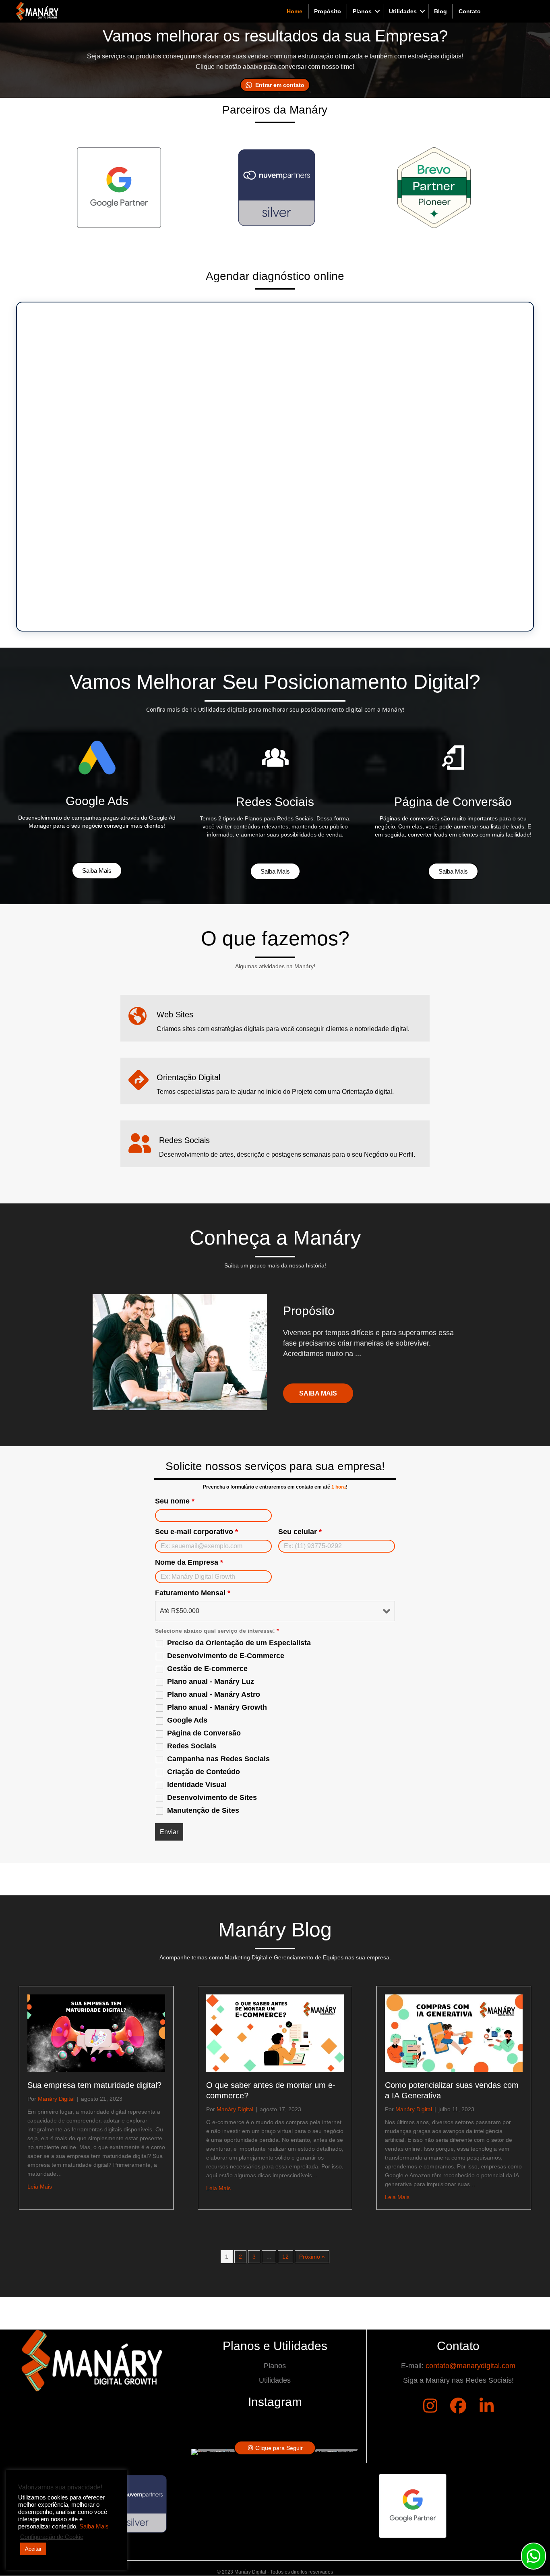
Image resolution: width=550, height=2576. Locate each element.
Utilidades (403, 11)
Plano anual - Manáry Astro (214, 1694)
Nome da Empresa (189, 1562)
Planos (362, 11)
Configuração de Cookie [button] (52, 2537)
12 (285, 2257)
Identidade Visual (197, 1785)
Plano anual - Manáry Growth (217, 1707)
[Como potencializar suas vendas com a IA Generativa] (454, 2032)
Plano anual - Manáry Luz (211, 1681)
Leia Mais (40, 2186)
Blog (440, 11)
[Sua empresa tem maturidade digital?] (96, 2032)
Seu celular (300, 1532)
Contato (470, 11)
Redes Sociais (192, 1746)
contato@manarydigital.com (470, 2366)
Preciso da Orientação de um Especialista (239, 1643)
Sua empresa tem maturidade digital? (94, 2085)
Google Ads (187, 1720)
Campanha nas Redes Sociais (218, 1759)
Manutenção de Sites (203, 1810)
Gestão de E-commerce (207, 1669)
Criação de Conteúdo (204, 1772)
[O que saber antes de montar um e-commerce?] (275, 2032)
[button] (377, 11)
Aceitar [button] (33, 2549)
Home (295, 11)
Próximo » (312, 2257)
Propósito (328, 11)
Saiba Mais (94, 2526)
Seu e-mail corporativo (196, 1532)
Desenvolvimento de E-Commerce (226, 1656)
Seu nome (175, 1501)
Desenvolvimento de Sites (212, 1797)
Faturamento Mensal (193, 1593)
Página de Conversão (204, 1733)
